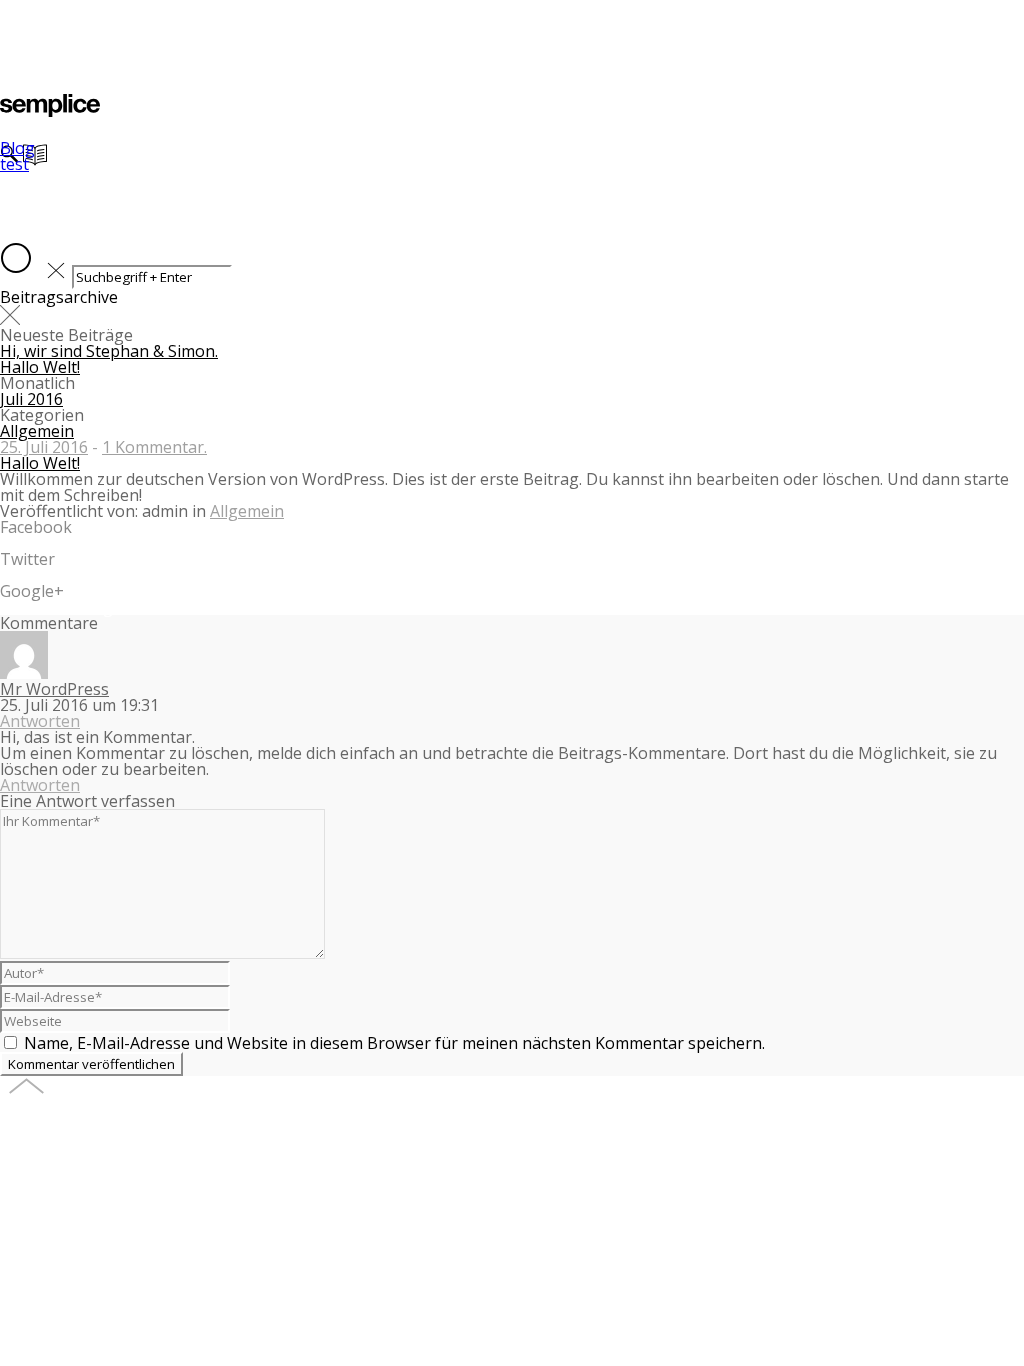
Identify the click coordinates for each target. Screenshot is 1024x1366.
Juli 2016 (31, 399)
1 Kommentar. (154, 447)
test (14, 164)
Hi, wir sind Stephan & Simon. (109, 351)
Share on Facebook (72, 543)
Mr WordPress (54, 689)
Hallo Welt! (40, 367)
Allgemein (37, 431)
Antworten (40, 721)
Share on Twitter (63, 575)
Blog (17, 148)
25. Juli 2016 (44, 447)
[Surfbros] (50, 111)
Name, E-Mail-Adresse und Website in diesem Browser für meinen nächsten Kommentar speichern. (394, 1043)
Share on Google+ (68, 607)
